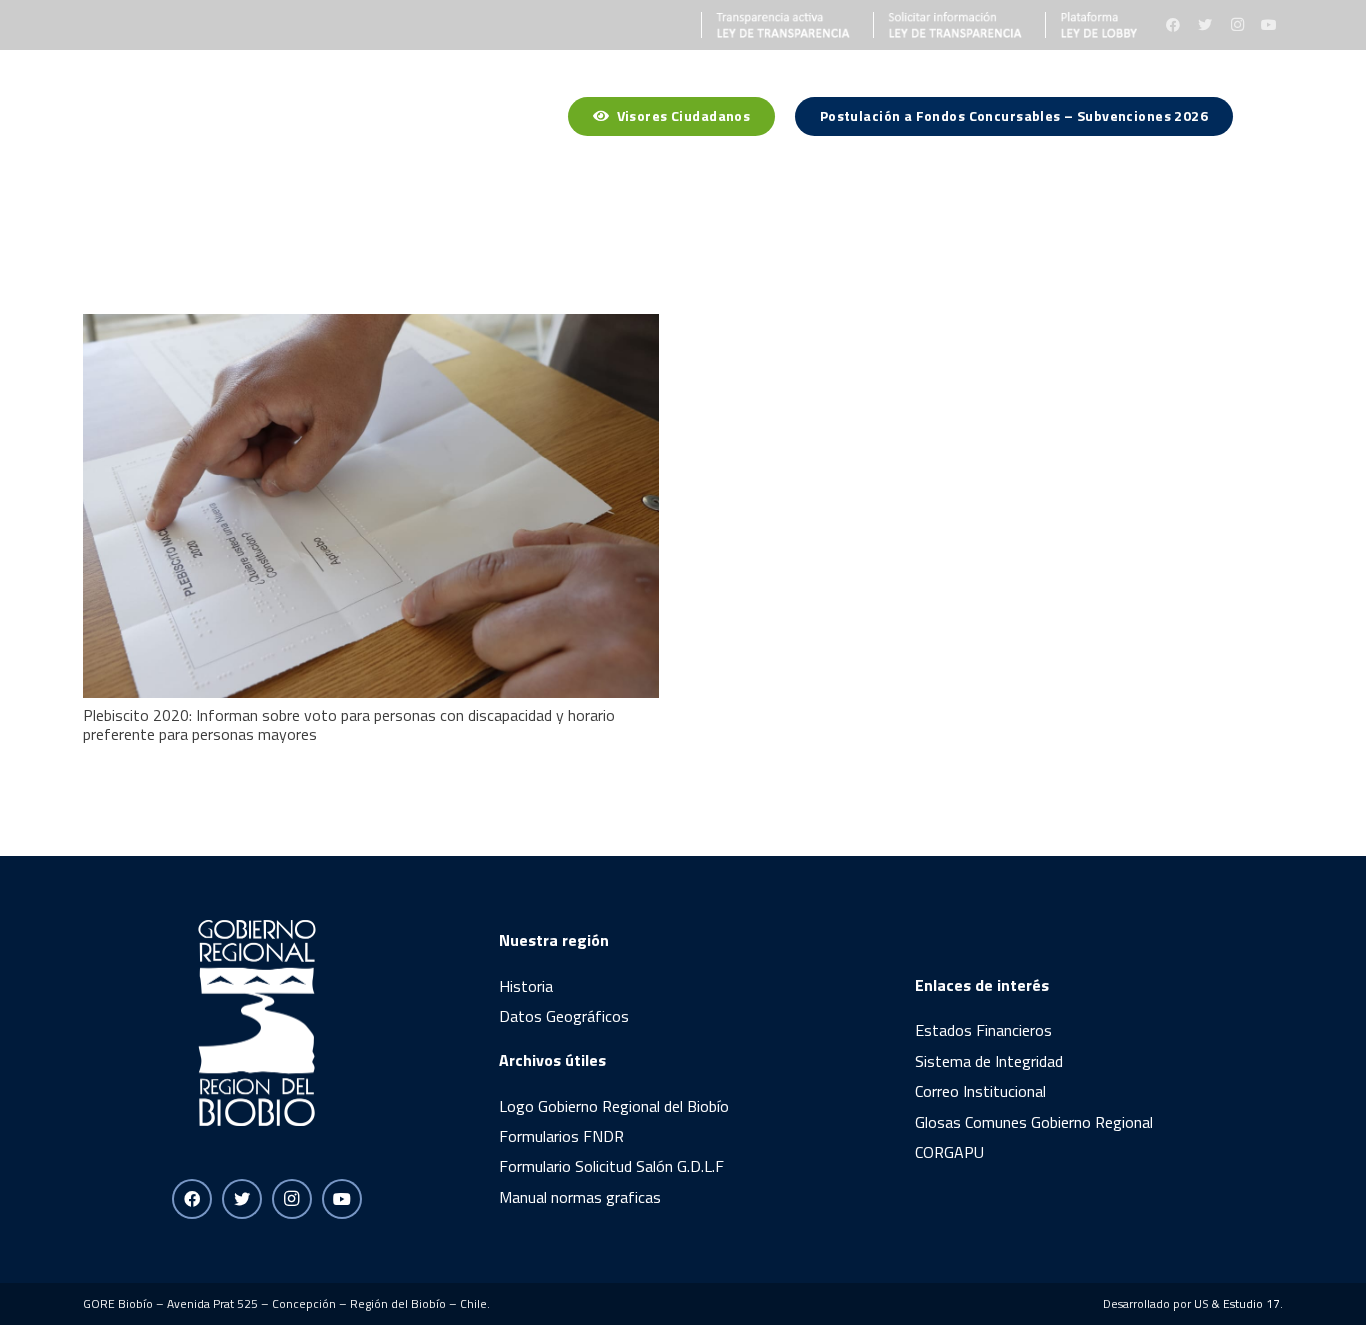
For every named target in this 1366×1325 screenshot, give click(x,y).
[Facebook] (1173, 25)
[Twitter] (1205, 25)
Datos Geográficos (564, 1016)
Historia (526, 986)
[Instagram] (1237, 25)
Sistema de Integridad (989, 1061)
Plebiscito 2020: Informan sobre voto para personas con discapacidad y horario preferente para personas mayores (349, 724)
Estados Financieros (983, 1030)
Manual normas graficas (580, 1197)
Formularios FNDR (561, 1136)
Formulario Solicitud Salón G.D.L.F (611, 1166)
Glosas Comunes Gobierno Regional (1034, 1122)
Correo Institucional (980, 1091)
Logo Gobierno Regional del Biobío (614, 1106)
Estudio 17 (1251, 1303)
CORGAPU (949, 1152)
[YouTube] (1269, 25)
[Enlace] (776, 25)
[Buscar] (1272, 119)
